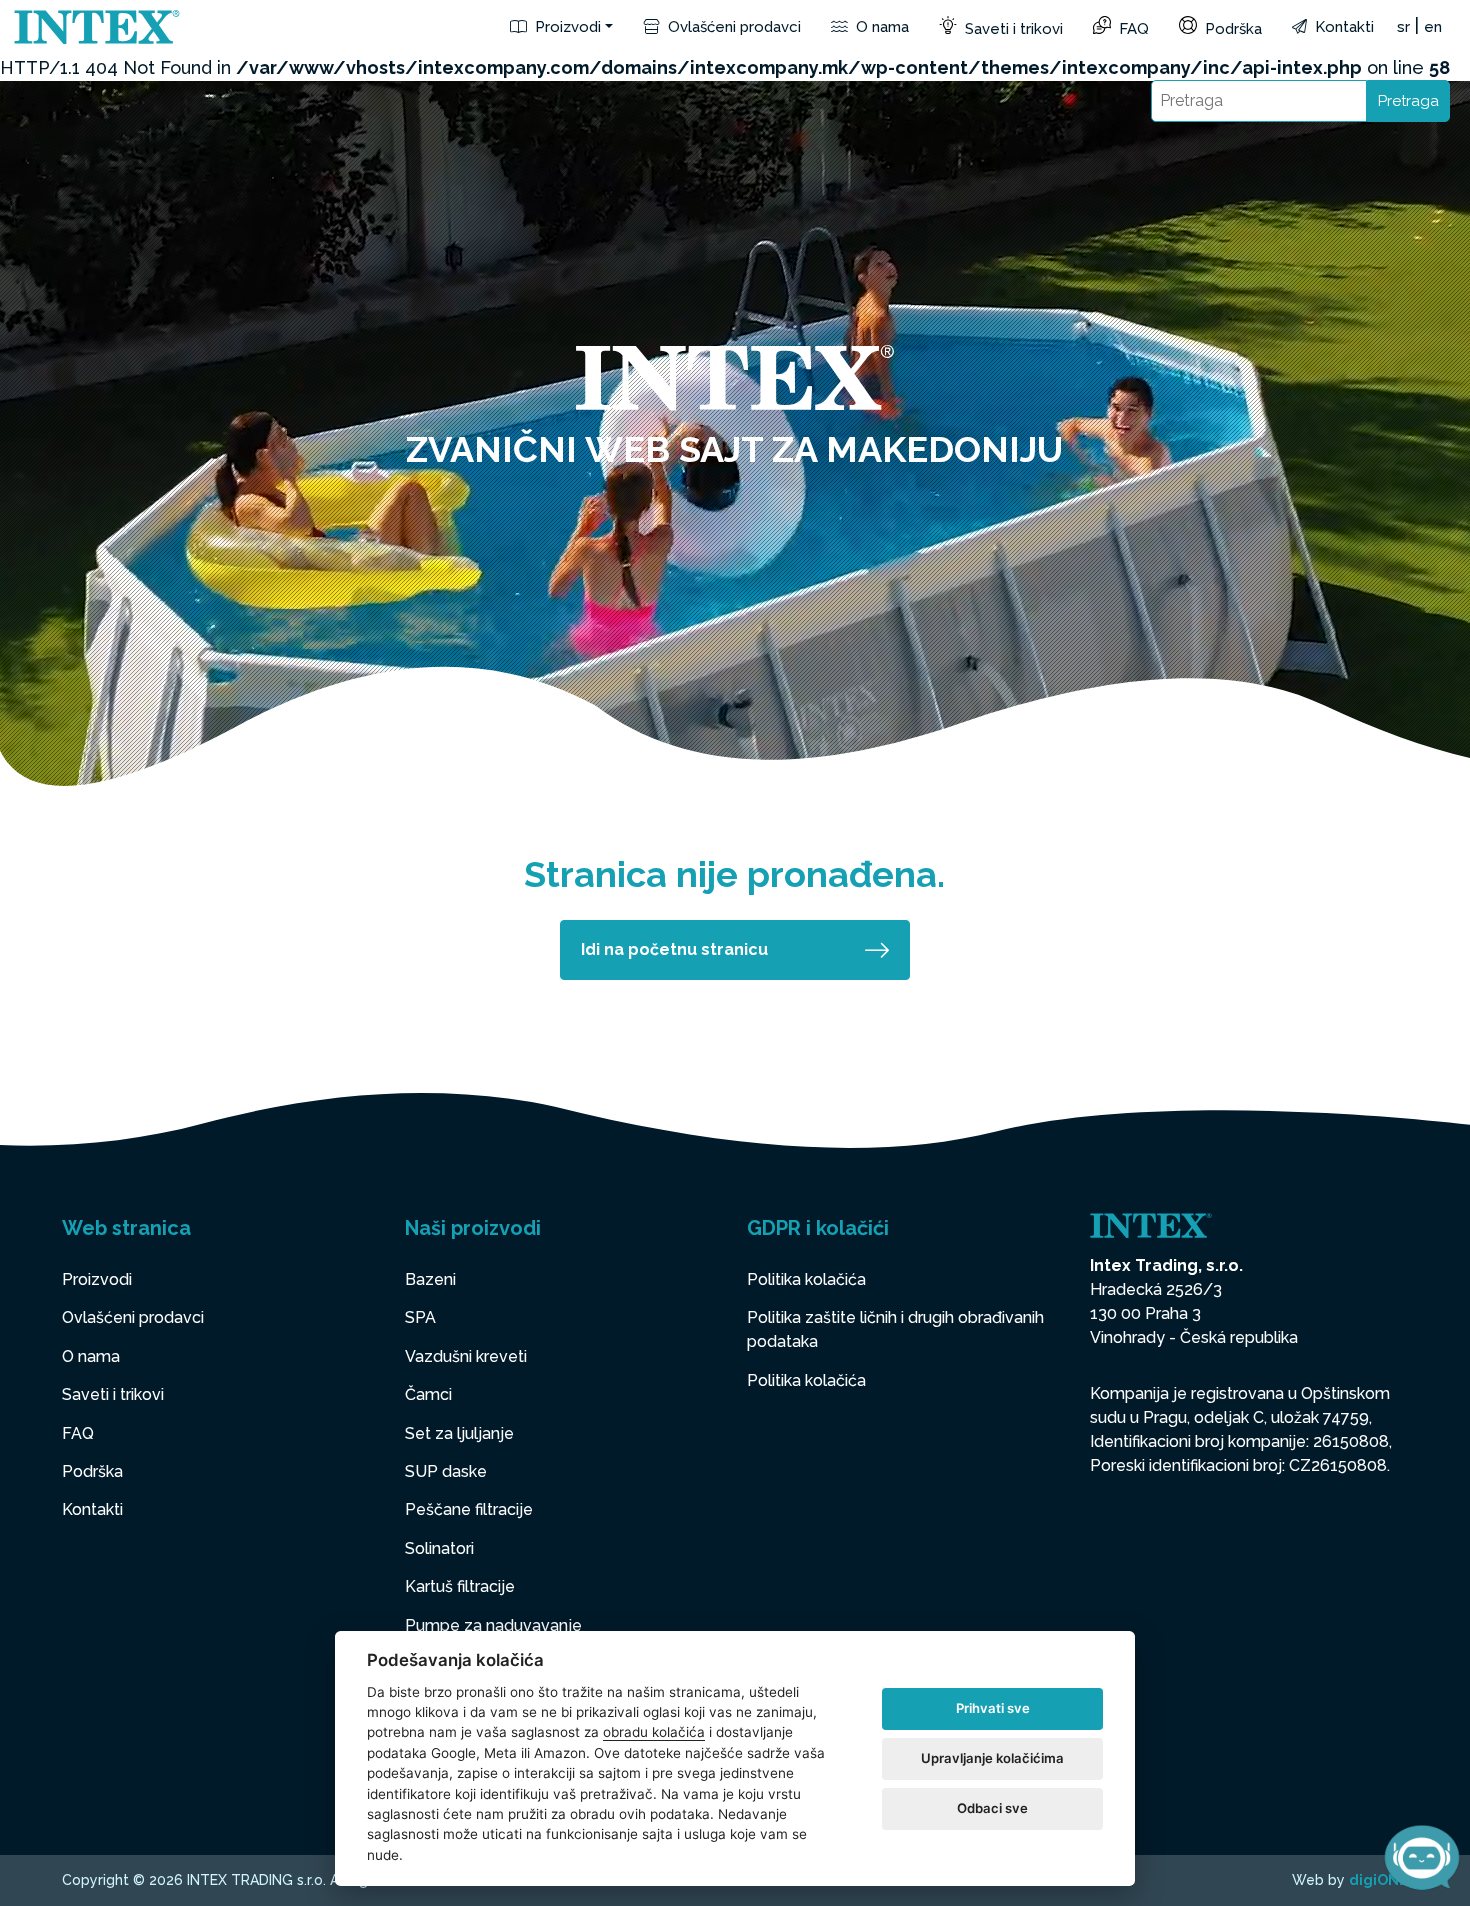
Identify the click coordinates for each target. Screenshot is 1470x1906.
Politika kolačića (806, 1279)
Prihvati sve (993, 1708)
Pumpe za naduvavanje (493, 1625)
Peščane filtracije (469, 1509)
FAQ (1132, 29)
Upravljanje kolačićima (992, 1758)
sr (1403, 27)
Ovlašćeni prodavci (732, 27)
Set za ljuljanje (459, 1433)
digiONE (1378, 1880)
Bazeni (430, 1279)
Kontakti (1342, 27)
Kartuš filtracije (460, 1586)
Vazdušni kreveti (466, 1356)
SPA (420, 1317)
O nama (880, 27)
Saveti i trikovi (1012, 29)
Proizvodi (566, 27)
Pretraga (1408, 101)
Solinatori (439, 1548)
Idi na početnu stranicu (674, 949)
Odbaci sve (992, 1808)
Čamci (428, 1394)
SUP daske (446, 1471)
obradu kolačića (654, 1732)
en (1433, 27)
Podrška (1231, 29)
